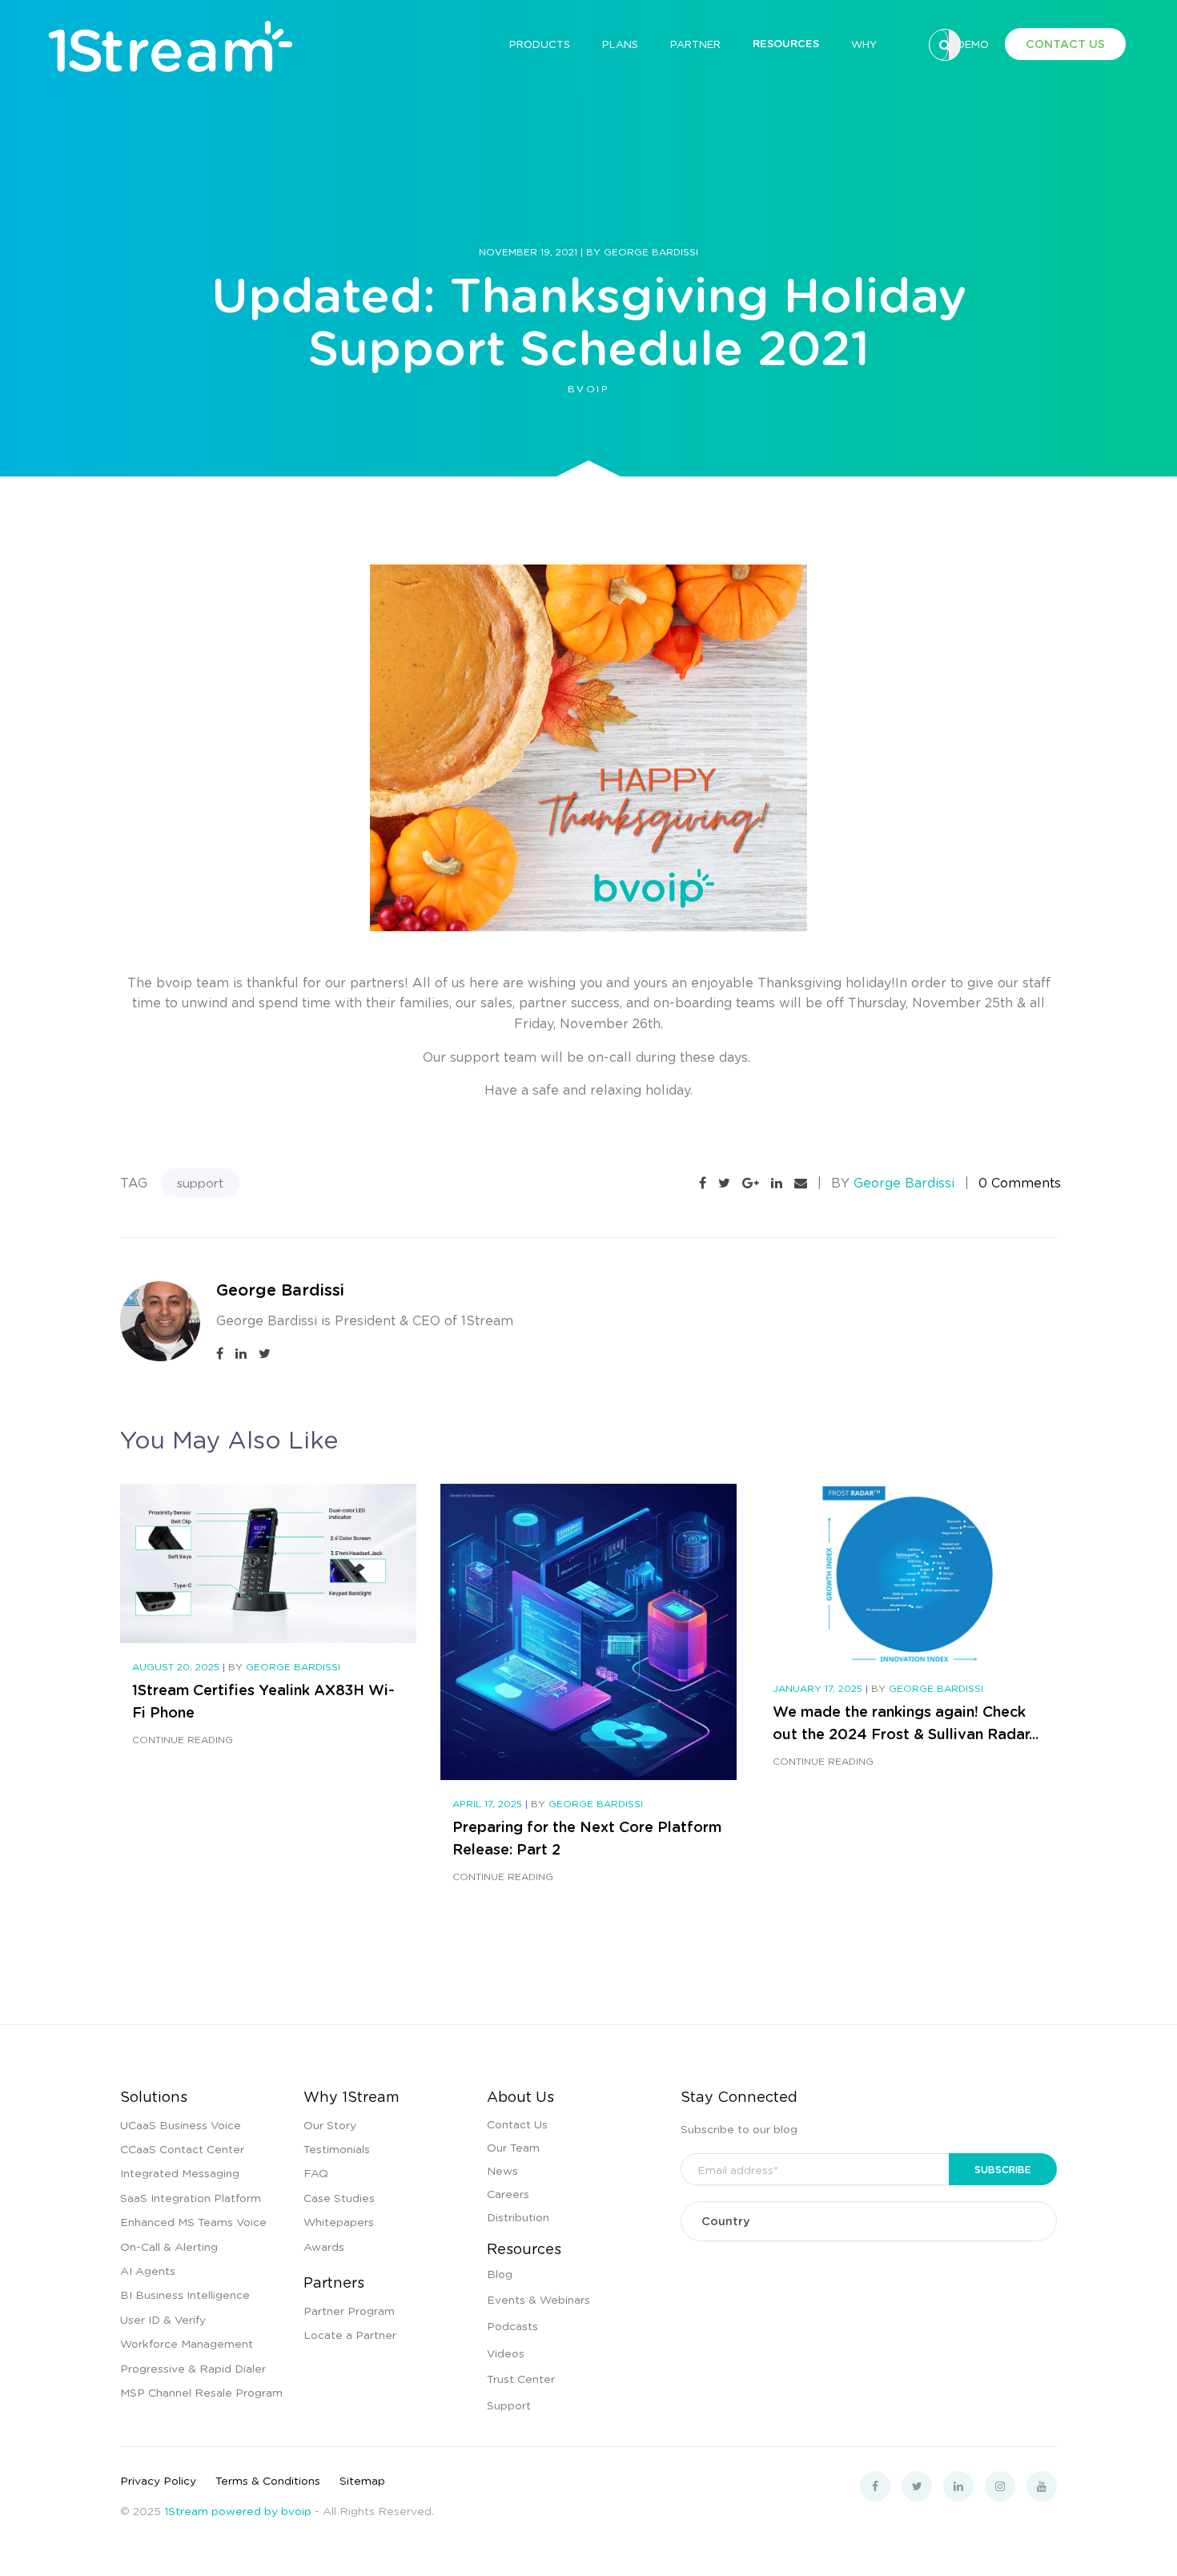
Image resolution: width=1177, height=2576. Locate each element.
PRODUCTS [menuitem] (540, 44)
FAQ (316, 2172)
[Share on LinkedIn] (777, 1183)
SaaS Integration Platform (191, 2197)
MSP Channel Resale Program (201, 2392)
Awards (324, 2246)
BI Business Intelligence (185, 2294)
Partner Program (349, 2310)
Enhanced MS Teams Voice (193, 2221)
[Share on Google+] (751, 1183)
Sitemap (362, 2480)
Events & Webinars (538, 2299)
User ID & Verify (163, 2319)
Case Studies (339, 2197)
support (200, 1183)
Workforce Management (187, 2343)
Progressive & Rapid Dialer (193, 2368)
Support (509, 2405)
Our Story (330, 2124)
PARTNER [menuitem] (695, 44)
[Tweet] (724, 1183)
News (502, 2170)
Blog (500, 2273)
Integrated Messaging (180, 2172)
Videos (506, 2353)
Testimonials (337, 2148)
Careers (508, 2193)
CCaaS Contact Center (182, 2148)
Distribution (518, 2216)
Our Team (513, 2147)
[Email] (801, 1183)
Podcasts (512, 2325)
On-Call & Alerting (169, 2246)
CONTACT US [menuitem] (1065, 44)
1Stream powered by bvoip (238, 2510)
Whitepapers (339, 2221)
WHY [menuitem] (864, 44)
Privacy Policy (158, 2480)
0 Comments (1020, 1182)
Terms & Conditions (268, 2480)
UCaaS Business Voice (181, 2124)
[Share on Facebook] (703, 1183)
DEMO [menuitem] (973, 44)
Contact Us (517, 2124)
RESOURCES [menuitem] (786, 43)
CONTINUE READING (183, 1740)
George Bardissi (651, 252)
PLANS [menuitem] (620, 44)
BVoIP (588, 389)
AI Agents (148, 2270)
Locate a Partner (350, 2334)
